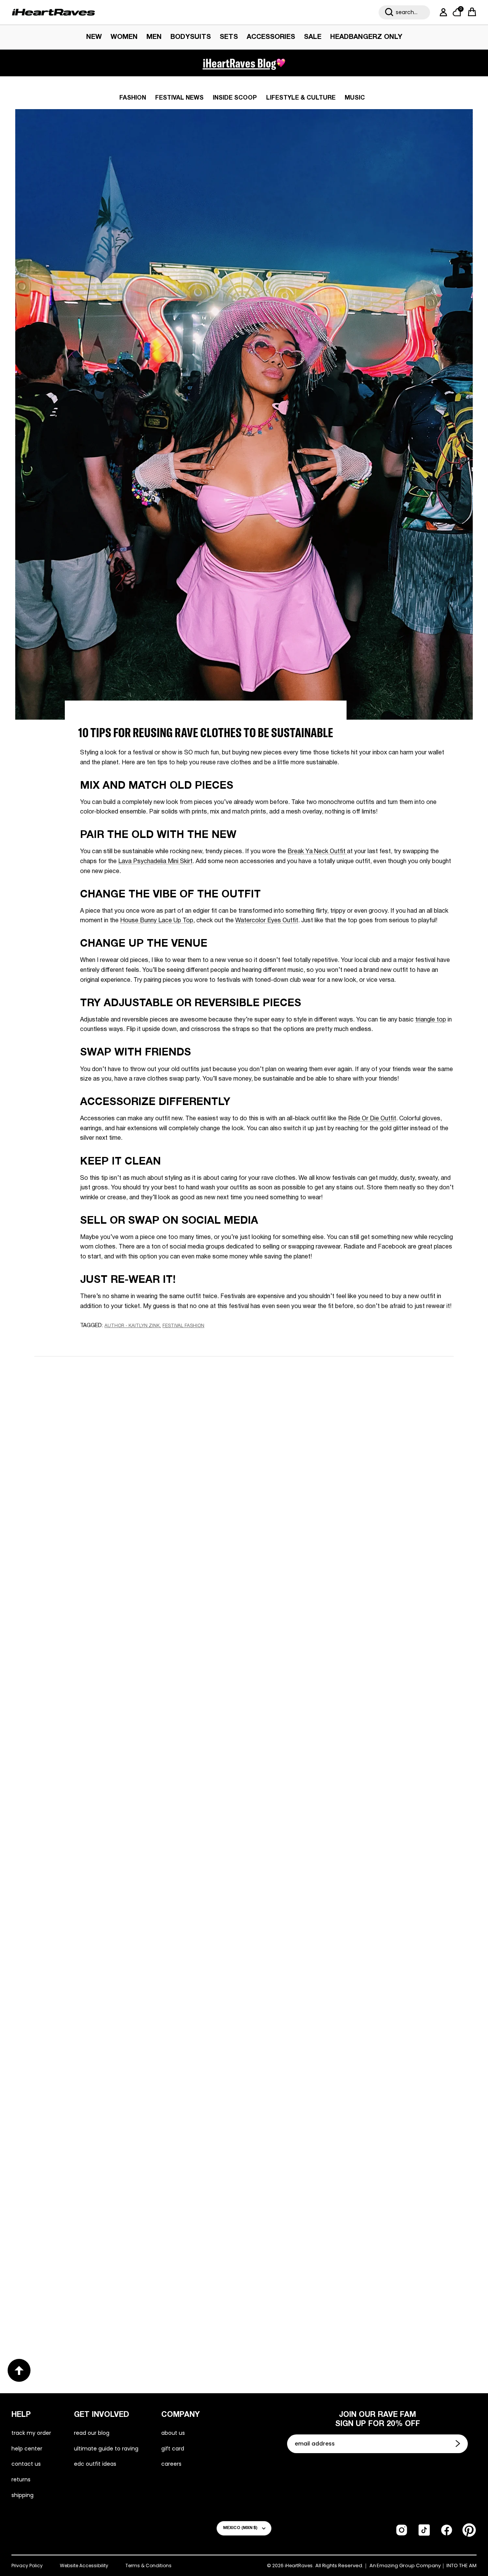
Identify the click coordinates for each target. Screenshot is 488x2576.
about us (173, 2433)
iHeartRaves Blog (239, 63)
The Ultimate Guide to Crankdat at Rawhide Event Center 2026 (351, 2049)
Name (148, 1418)
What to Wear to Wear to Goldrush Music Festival (118, 1796)
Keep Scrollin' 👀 (244, 1609)
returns (21, 2479)
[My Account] (442, 12)
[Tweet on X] (121, 1340)
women (124, 37)
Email (147, 1454)
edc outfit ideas (95, 2464)
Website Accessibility (84, 2566)
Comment (154, 1490)
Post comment (244, 1558)
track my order (31, 2433)
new (94, 37)
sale (313, 37)
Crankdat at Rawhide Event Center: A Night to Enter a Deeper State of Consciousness (127, 2049)
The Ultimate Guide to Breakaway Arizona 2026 (128, 2296)
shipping (22, 2495)
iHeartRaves (299, 2566)
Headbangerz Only (366, 37)
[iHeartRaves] (53, 12)
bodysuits (191, 37)
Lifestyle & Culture (301, 98)
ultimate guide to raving (106, 2449)
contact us (26, 2464)
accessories (271, 37)
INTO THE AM (462, 2566)
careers (171, 2464)
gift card (173, 2449)
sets (229, 37)
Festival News (179, 98)
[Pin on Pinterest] (135, 1340)
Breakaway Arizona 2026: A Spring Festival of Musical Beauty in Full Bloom (343, 1796)
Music (355, 98)
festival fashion (183, 1326)
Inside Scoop (235, 98)
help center (27, 2449)
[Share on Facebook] (107, 1340)
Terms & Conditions (148, 2566)
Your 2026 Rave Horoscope (306, 2296)
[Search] (389, 12)
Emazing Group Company (409, 2566)
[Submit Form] (459, 2444)
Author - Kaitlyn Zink (132, 1326)
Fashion (133, 98)
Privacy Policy (27, 2566)
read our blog (92, 2433)
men (154, 37)
